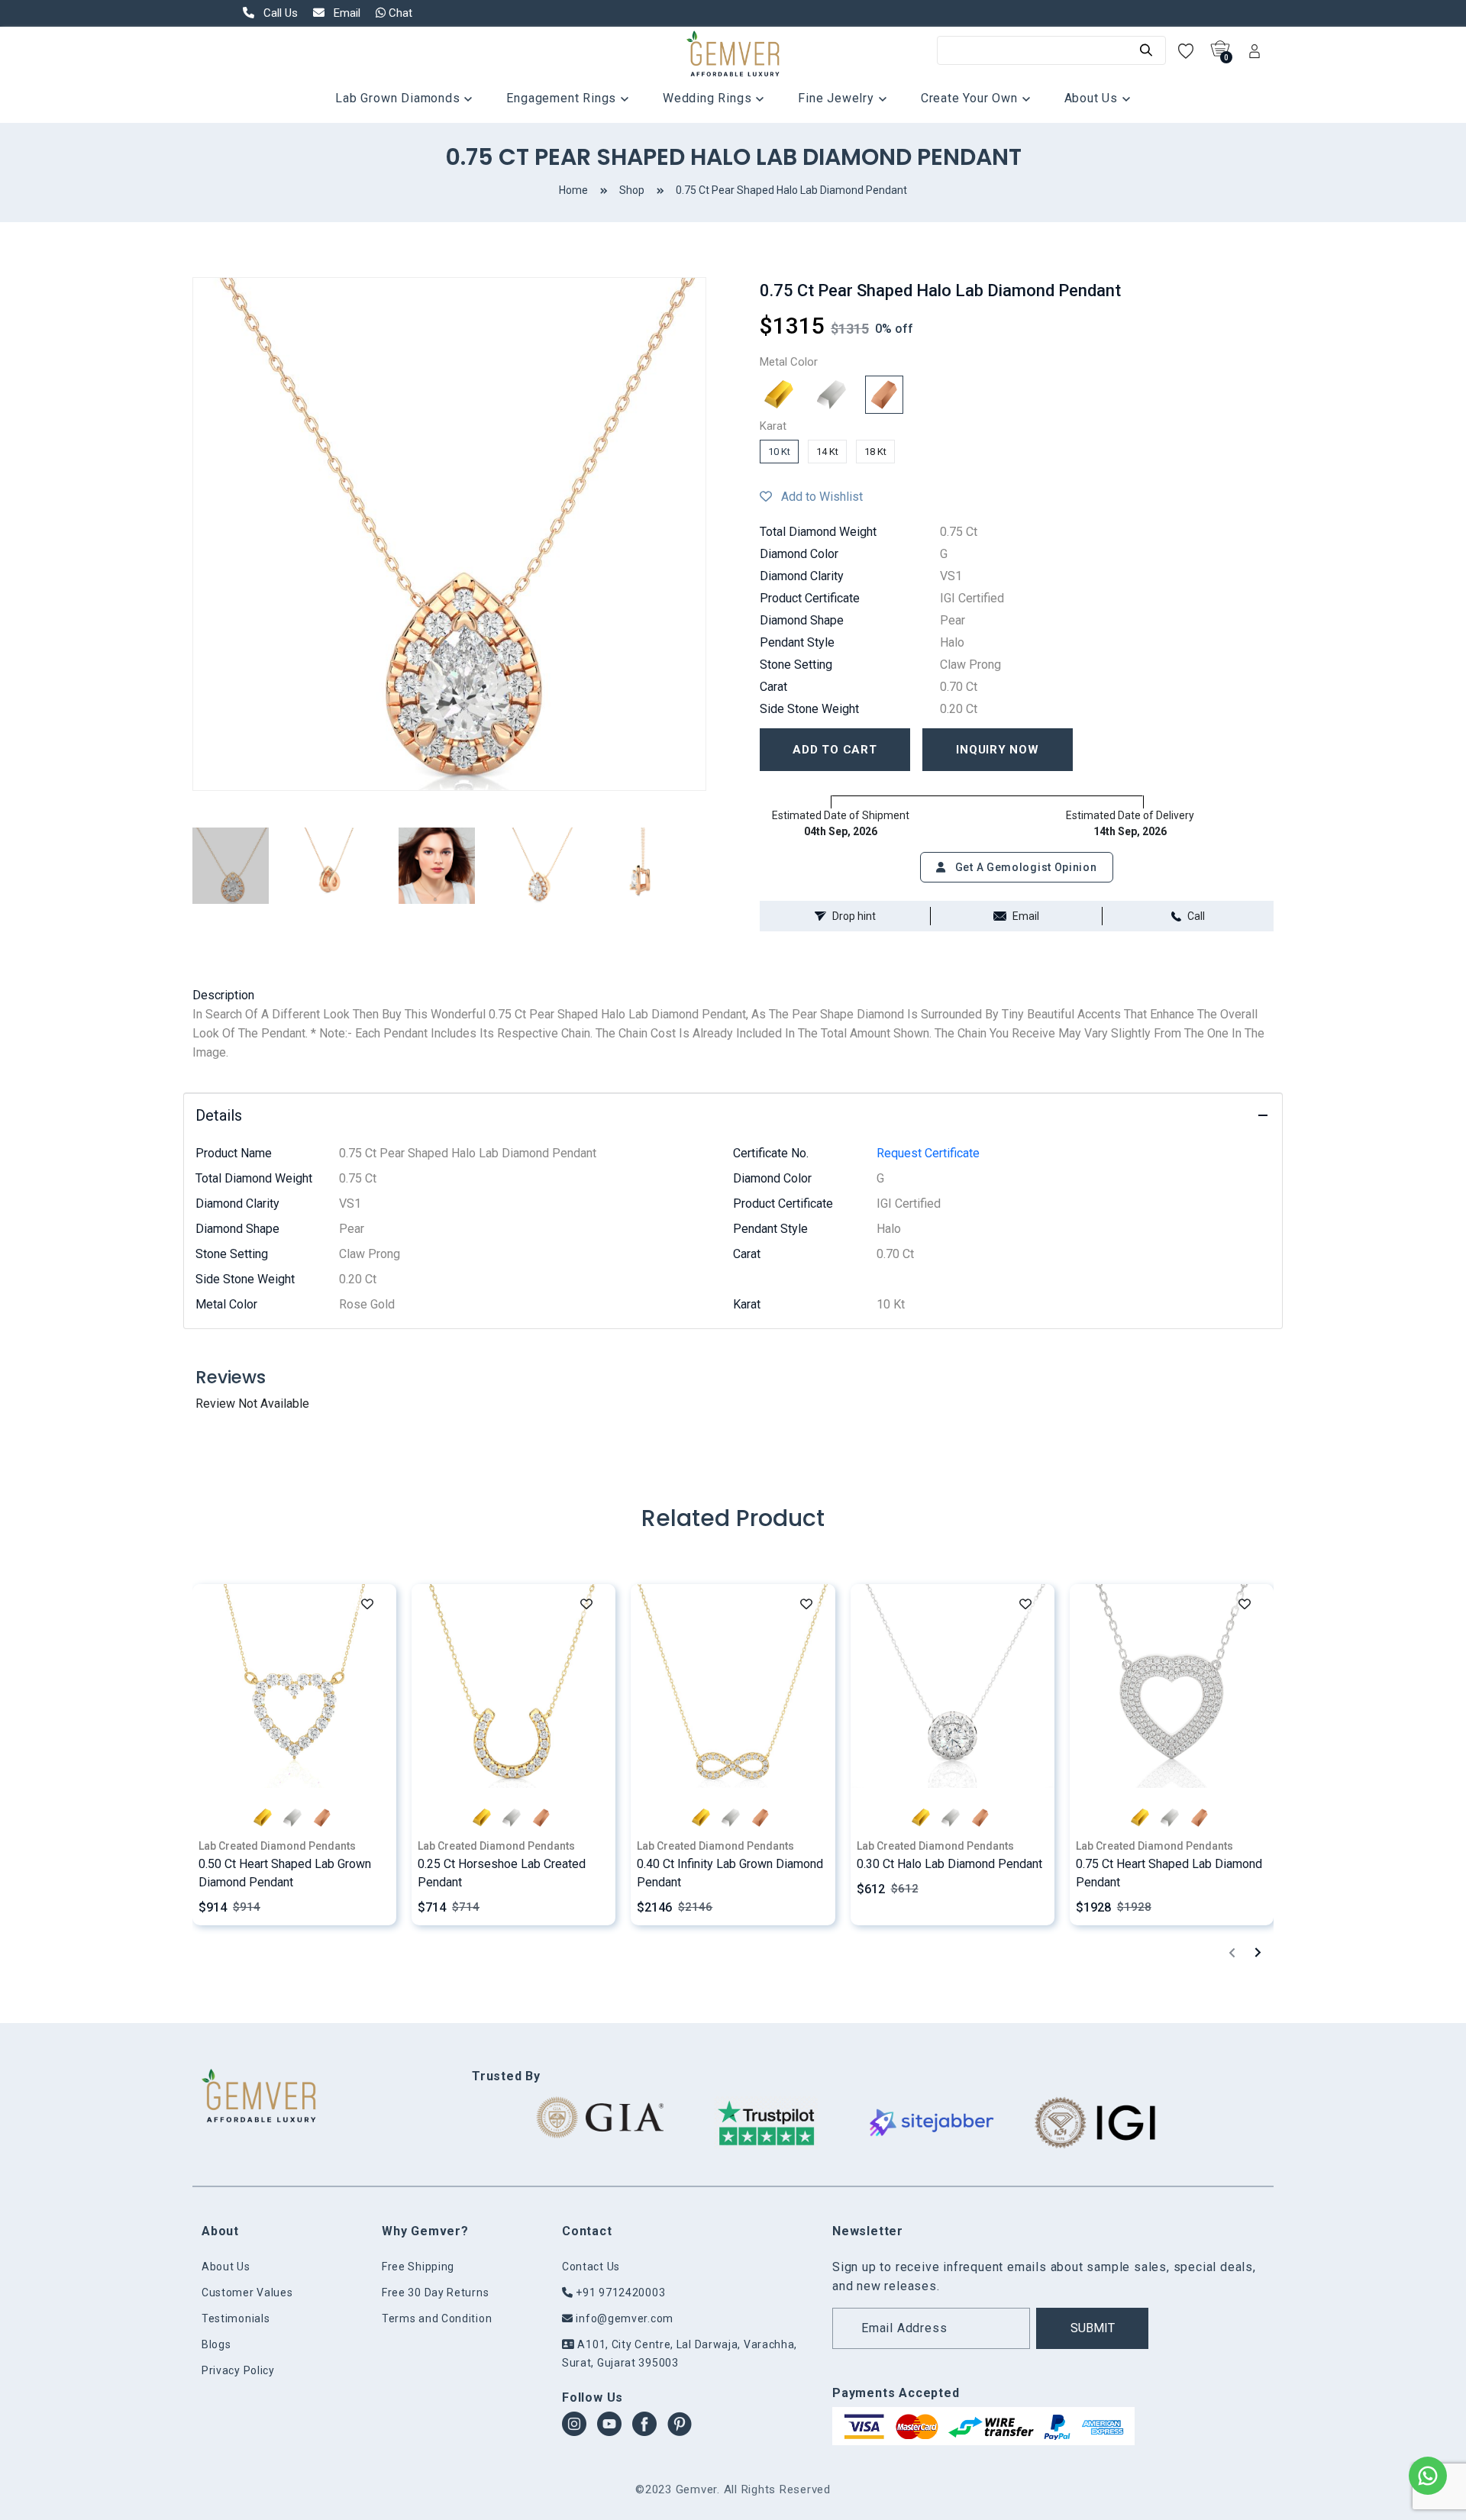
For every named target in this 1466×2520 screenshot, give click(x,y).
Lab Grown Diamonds (399, 98)
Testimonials (236, 2318)
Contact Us (591, 2267)
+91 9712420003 (619, 2293)
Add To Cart (835, 750)
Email (1026, 916)
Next (718, 534)
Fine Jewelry (838, 98)
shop (632, 190)
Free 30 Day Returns (435, 2293)
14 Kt (827, 452)
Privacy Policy (238, 2370)
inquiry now (997, 750)
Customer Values (247, 2293)
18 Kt (875, 452)
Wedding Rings (709, 98)
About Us (1093, 98)
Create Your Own (971, 98)
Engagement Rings (563, 98)
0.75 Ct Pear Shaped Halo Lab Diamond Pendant (791, 190)
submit (1093, 2328)
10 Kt (779, 452)
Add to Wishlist (817, 497)
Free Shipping (418, 2267)
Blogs (216, 2344)
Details (219, 1115)
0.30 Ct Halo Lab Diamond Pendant (949, 1864)
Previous (181, 534)
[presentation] (1232, 1952)
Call (1196, 916)
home (573, 190)
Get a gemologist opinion (1025, 867)
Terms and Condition (437, 2318)
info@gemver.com (623, 2318)
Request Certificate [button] (928, 1153)
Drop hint (854, 916)
